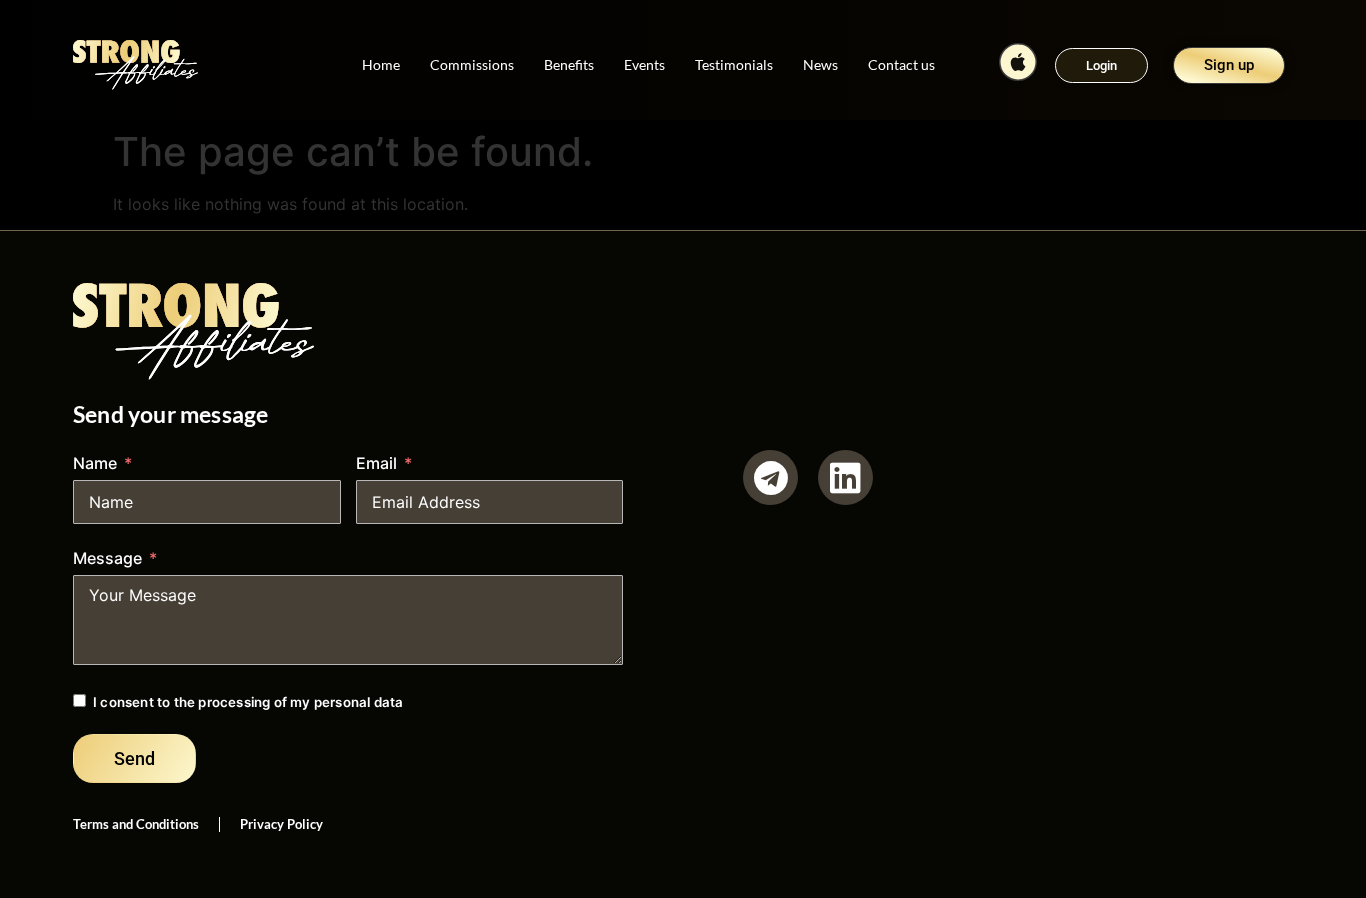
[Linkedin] (845, 477)
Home (381, 64)
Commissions (472, 64)
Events (644, 64)
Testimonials (734, 64)
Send (134, 758)
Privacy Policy (281, 824)
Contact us (901, 64)
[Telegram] (770, 477)
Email (376, 463)
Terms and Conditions (136, 824)
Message (107, 558)
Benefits (569, 64)
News (820, 64)
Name (95, 463)
